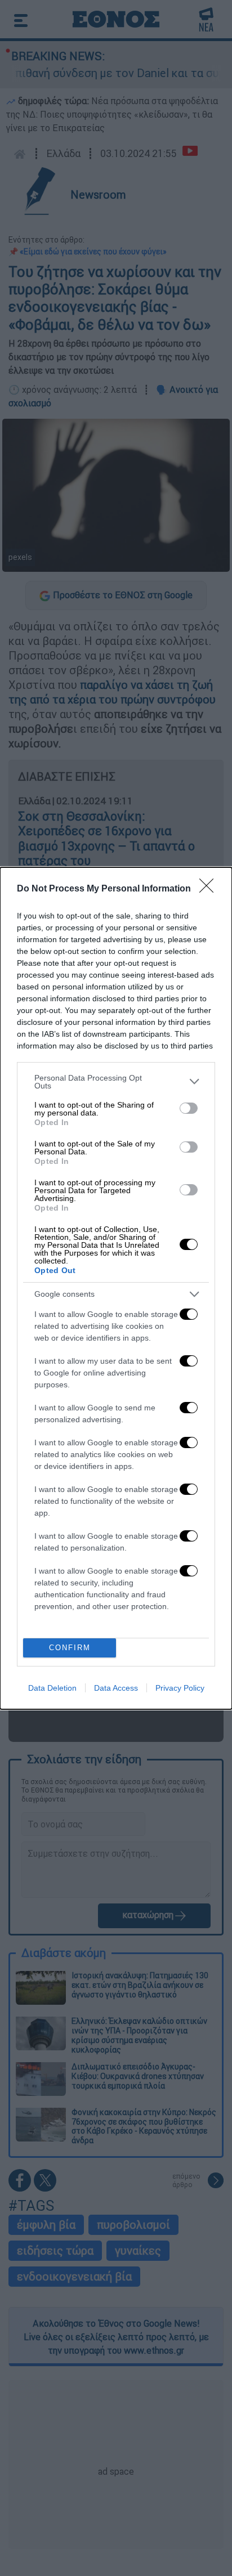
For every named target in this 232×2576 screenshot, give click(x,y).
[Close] (210, 889)
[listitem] (116, 1082)
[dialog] (116, 1288)
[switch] (189, 1108)
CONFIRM (70, 1648)
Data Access (116, 1688)
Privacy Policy (180, 1688)
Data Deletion (52, 1688)
